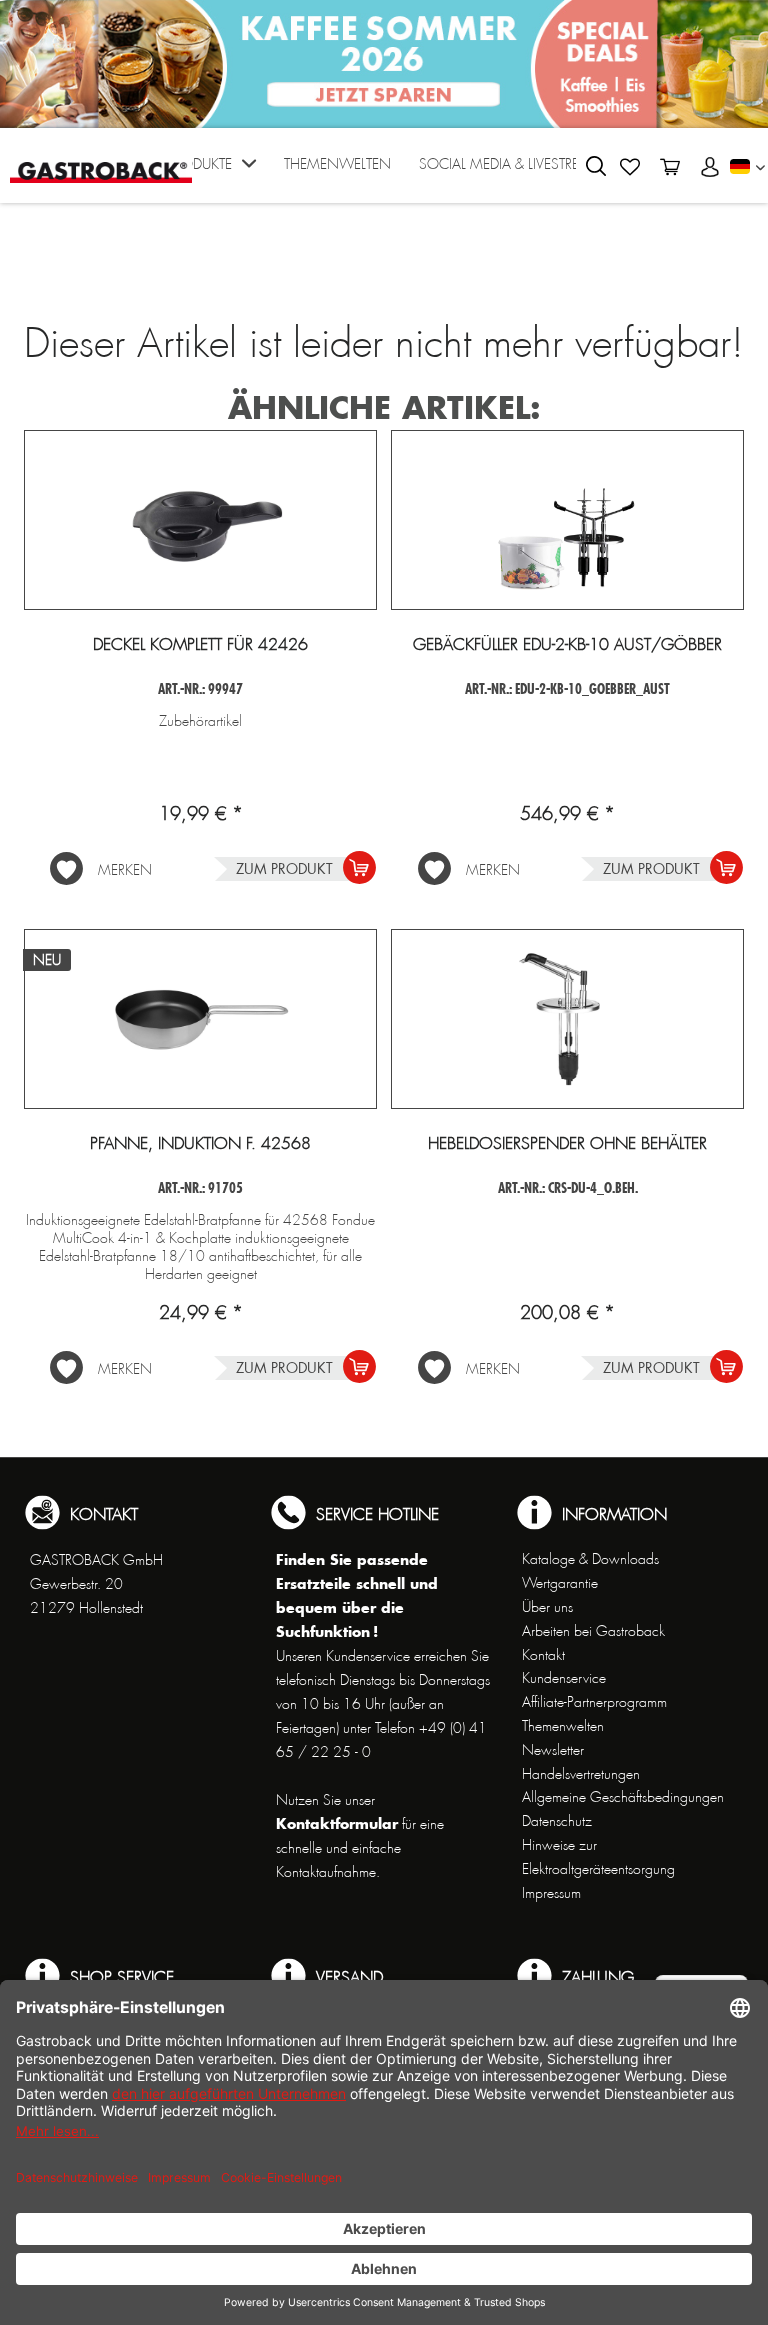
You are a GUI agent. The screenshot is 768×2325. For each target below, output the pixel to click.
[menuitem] (211, 170)
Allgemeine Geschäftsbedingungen (623, 1797)
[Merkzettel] (630, 167)
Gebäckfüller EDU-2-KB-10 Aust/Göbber (567, 645)
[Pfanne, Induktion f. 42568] (200, 1019)
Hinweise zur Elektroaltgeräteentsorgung (598, 1857)
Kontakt (543, 1655)
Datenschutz (557, 1821)
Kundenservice (564, 1678)
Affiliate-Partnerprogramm (594, 1702)
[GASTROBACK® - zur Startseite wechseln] (101, 163)
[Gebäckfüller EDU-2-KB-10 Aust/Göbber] (567, 520)
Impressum (551, 1893)
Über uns (547, 1607)
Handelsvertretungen (581, 1774)
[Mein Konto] (710, 167)
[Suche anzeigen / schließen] (596, 166)
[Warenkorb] (670, 167)
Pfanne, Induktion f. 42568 (200, 1144)
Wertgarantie (560, 1583)
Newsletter (553, 1750)
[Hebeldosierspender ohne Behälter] (567, 1019)
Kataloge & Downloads (590, 1559)
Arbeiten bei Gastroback (593, 1631)
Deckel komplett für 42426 (200, 645)
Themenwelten (563, 1726)
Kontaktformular (337, 1823)
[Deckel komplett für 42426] (200, 520)
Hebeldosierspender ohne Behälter (567, 1144)
